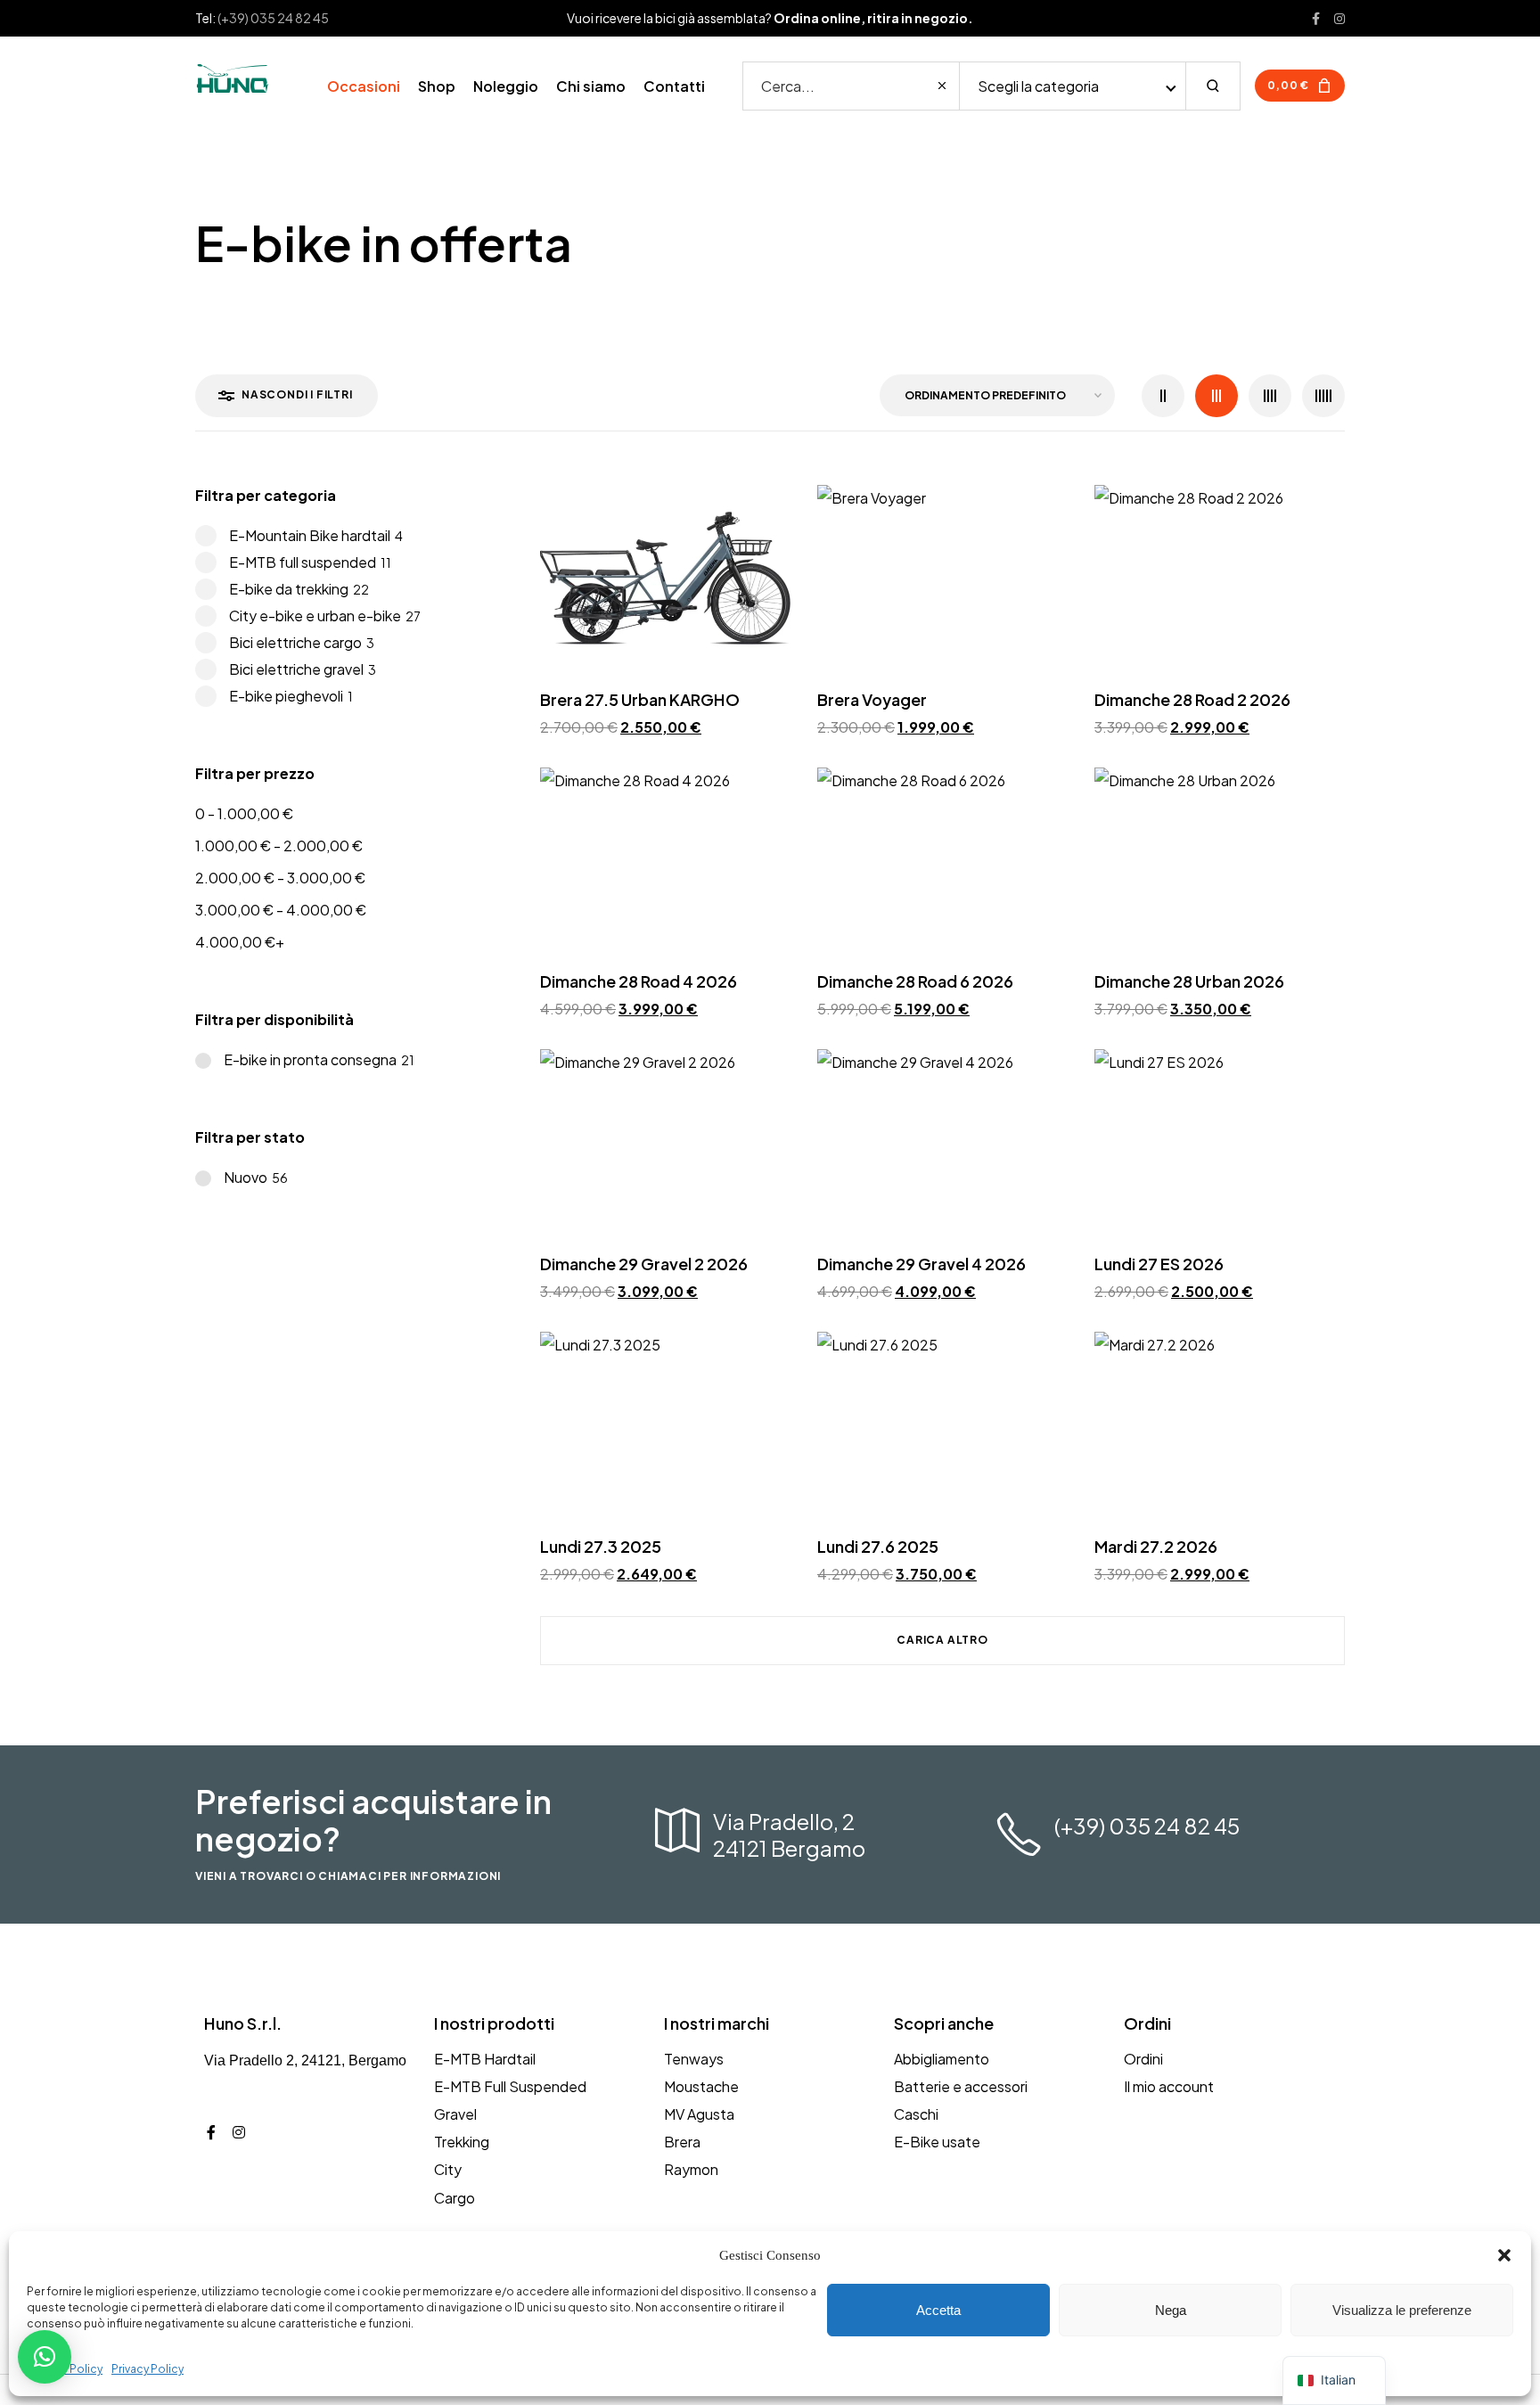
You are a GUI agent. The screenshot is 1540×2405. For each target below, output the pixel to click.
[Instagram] (239, 2132)
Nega (1171, 2310)
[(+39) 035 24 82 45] (1019, 1835)
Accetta (938, 2310)
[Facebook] (211, 2132)
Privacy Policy (147, 2369)
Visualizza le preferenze (1402, 2310)
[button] (1504, 2255)
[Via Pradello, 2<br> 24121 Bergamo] (677, 1830)
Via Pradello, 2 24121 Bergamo (789, 1835)
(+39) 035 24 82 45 (273, 18)
